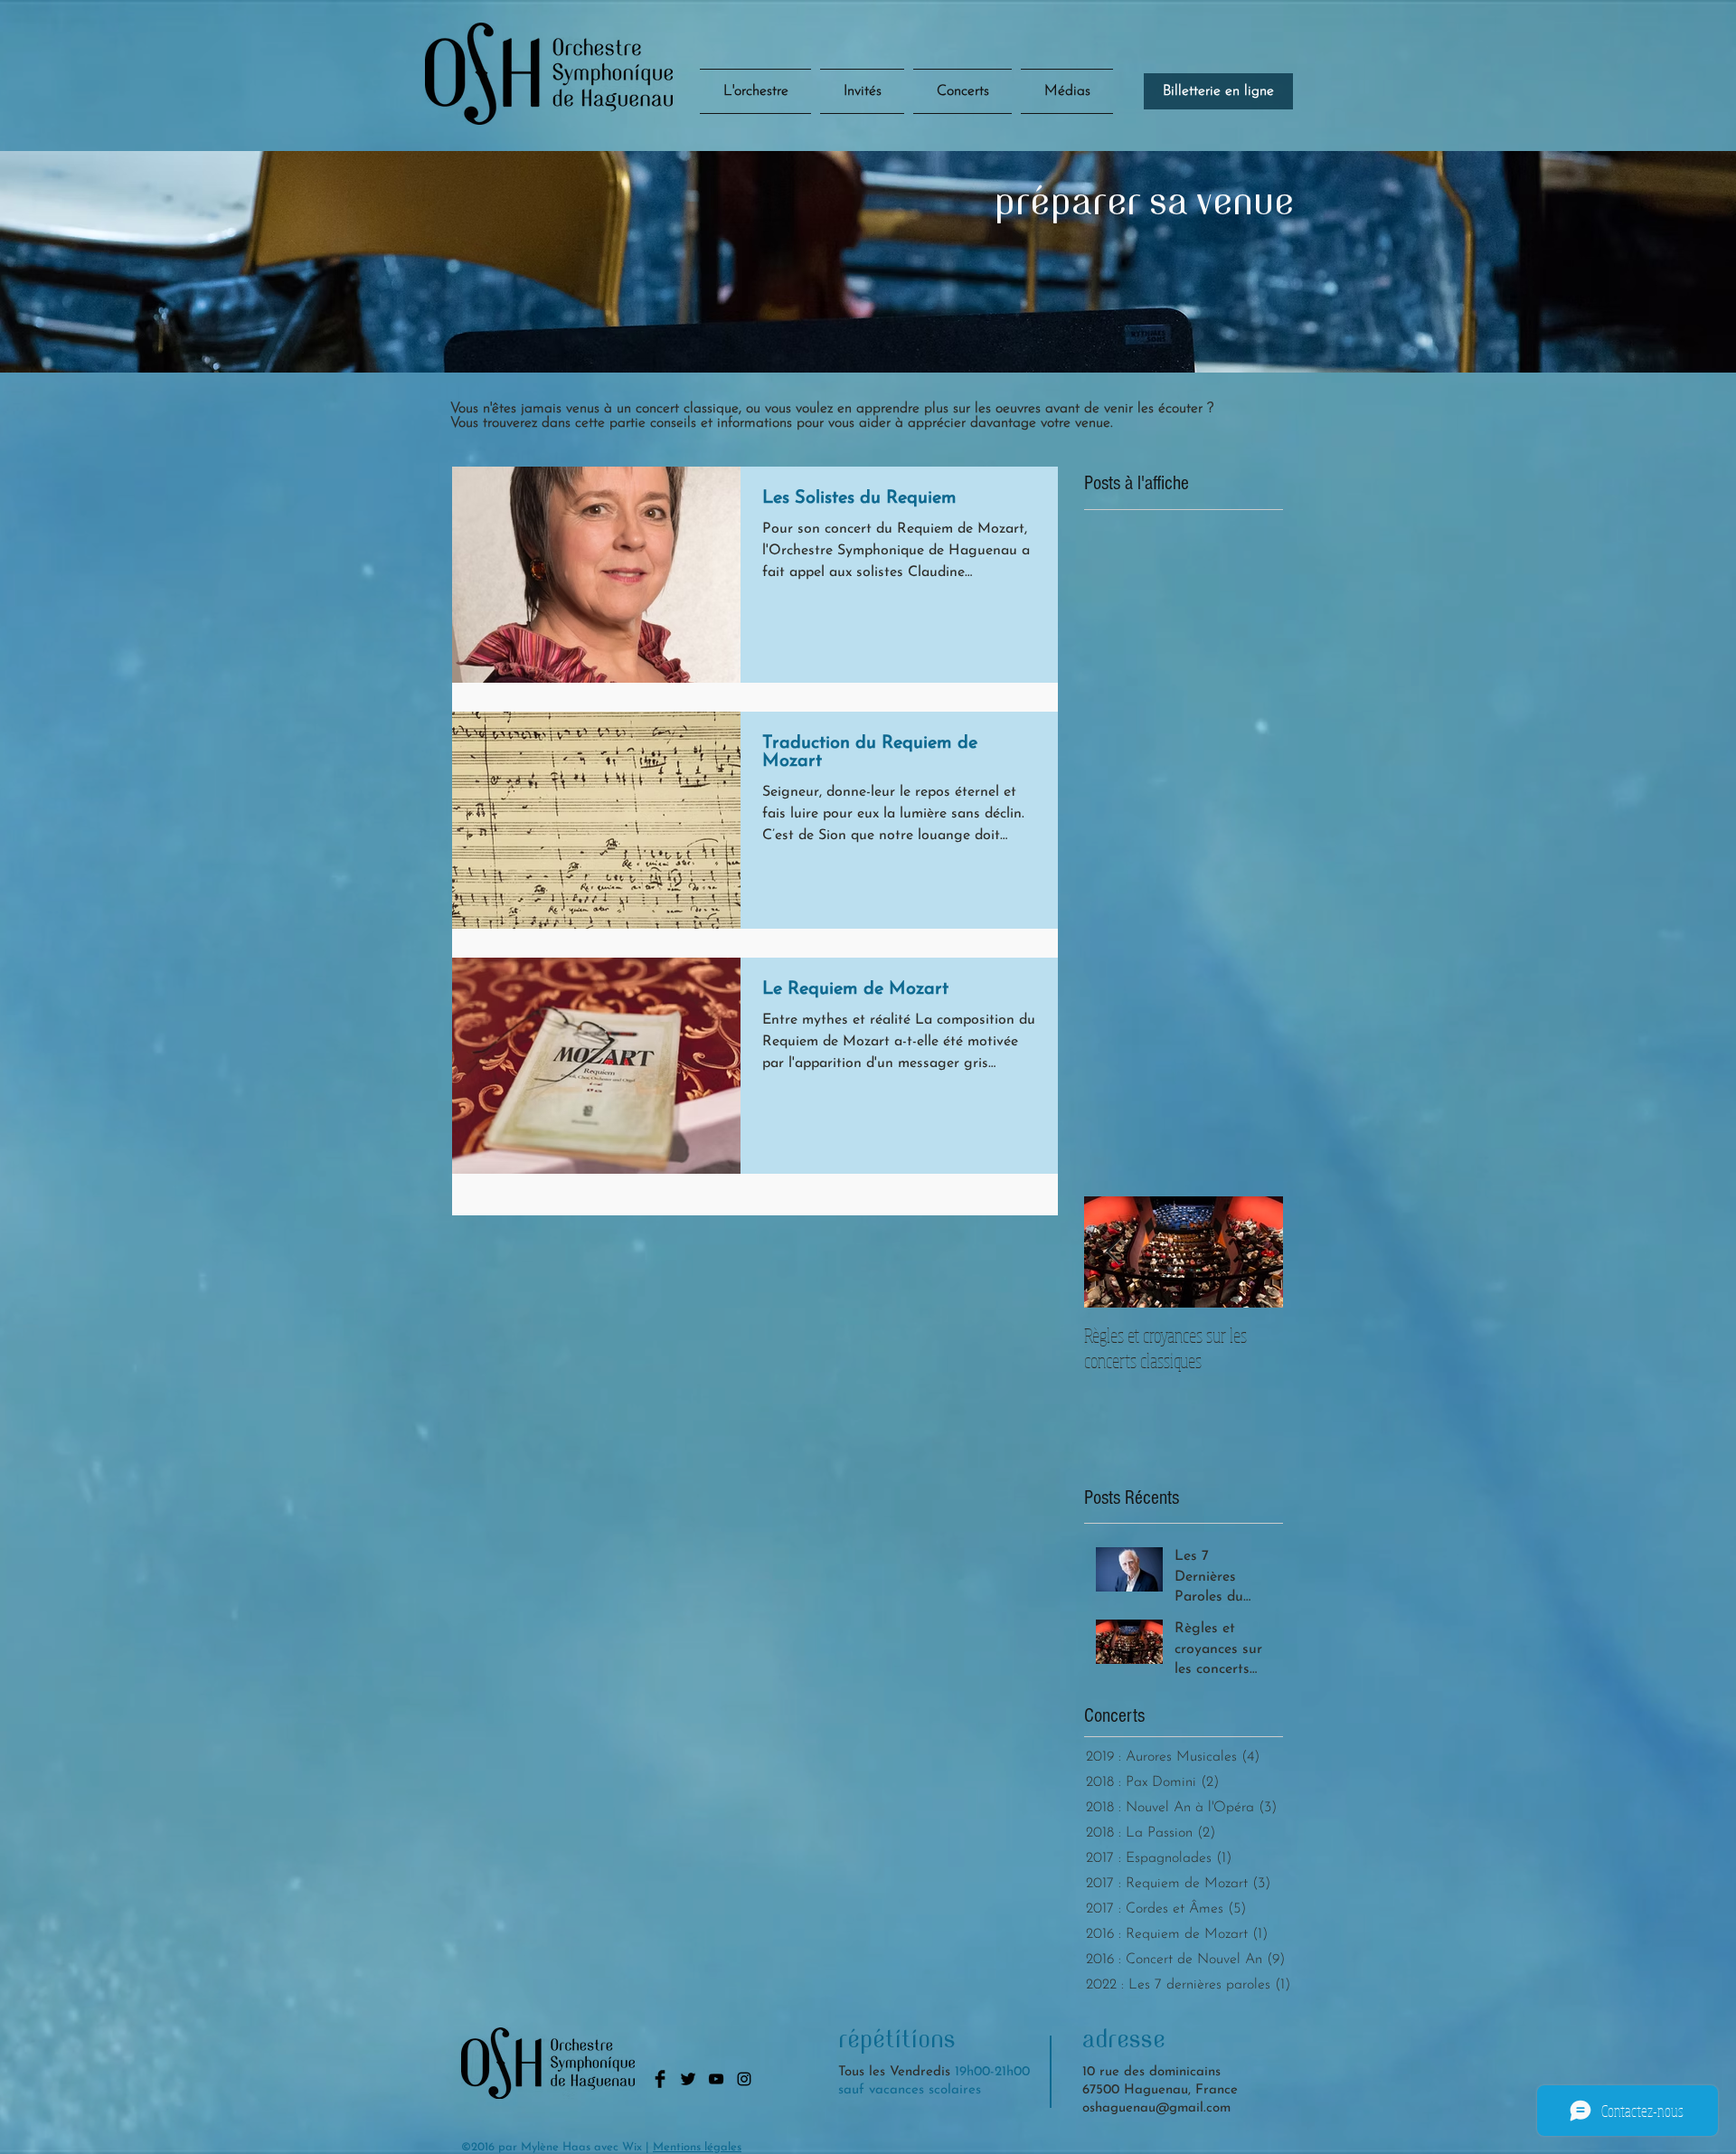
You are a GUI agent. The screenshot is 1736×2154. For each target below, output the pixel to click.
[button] (962, 91)
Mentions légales (697, 2147)
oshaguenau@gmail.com (1156, 2108)
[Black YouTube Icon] (716, 2079)
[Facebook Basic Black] (660, 2079)
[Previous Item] (1113, 1252)
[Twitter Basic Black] (688, 2079)
